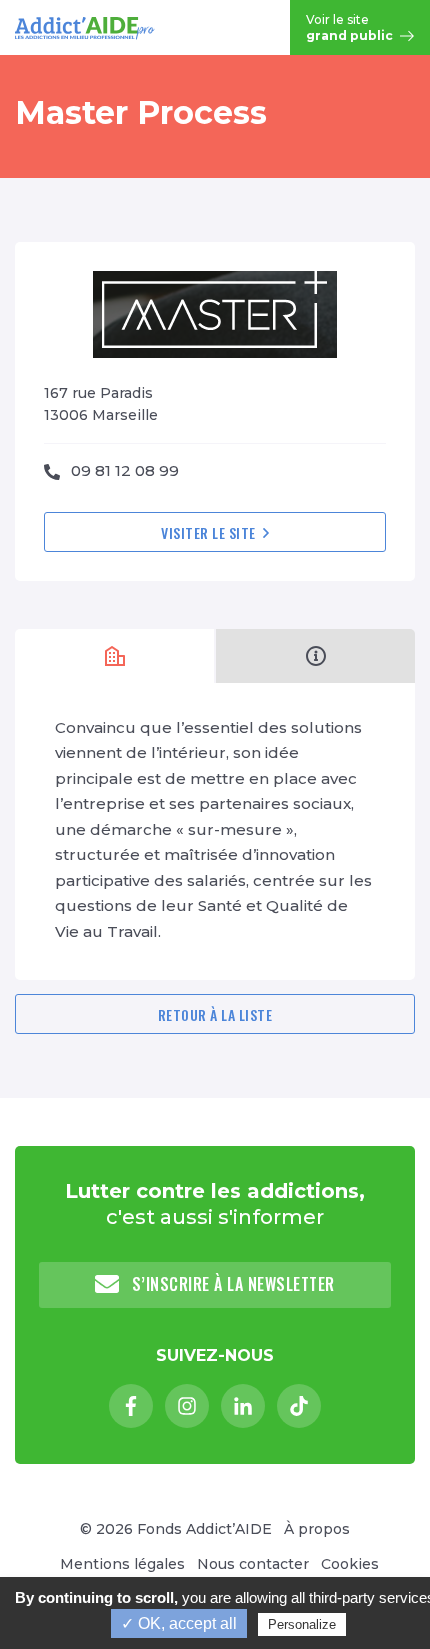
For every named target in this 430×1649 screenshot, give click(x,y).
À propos (317, 1529)
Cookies (350, 1564)
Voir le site (351, 27)
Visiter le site (210, 532)
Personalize (302, 1624)
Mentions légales (122, 1564)
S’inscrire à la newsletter (231, 1284)
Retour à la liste (215, 1014)
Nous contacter (253, 1564)
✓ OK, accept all (179, 1623)
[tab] (114, 656)
